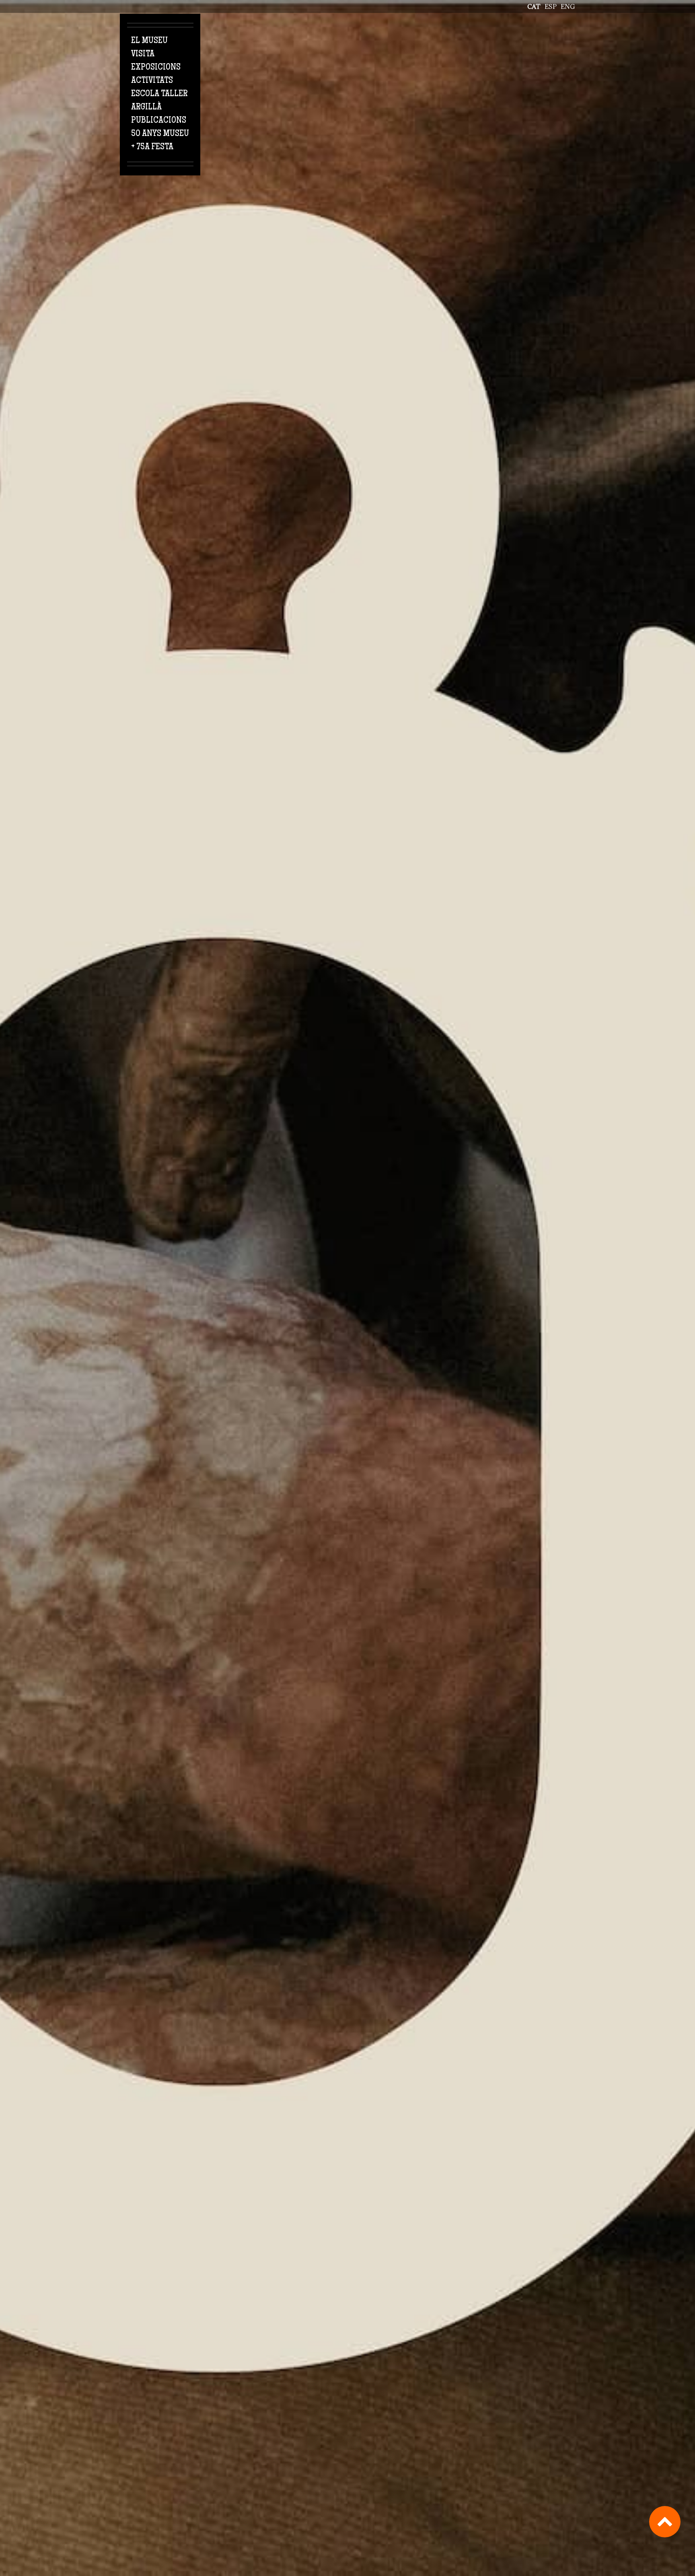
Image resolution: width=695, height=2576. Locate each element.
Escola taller (159, 94)
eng (568, 6)
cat (534, 6)
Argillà (146, 107)
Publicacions (159, 121)
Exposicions (156, 68)
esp (551, 6)
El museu (149, 41)
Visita (143, 54)
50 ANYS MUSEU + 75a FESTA (160, 141)
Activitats (152, 81)
